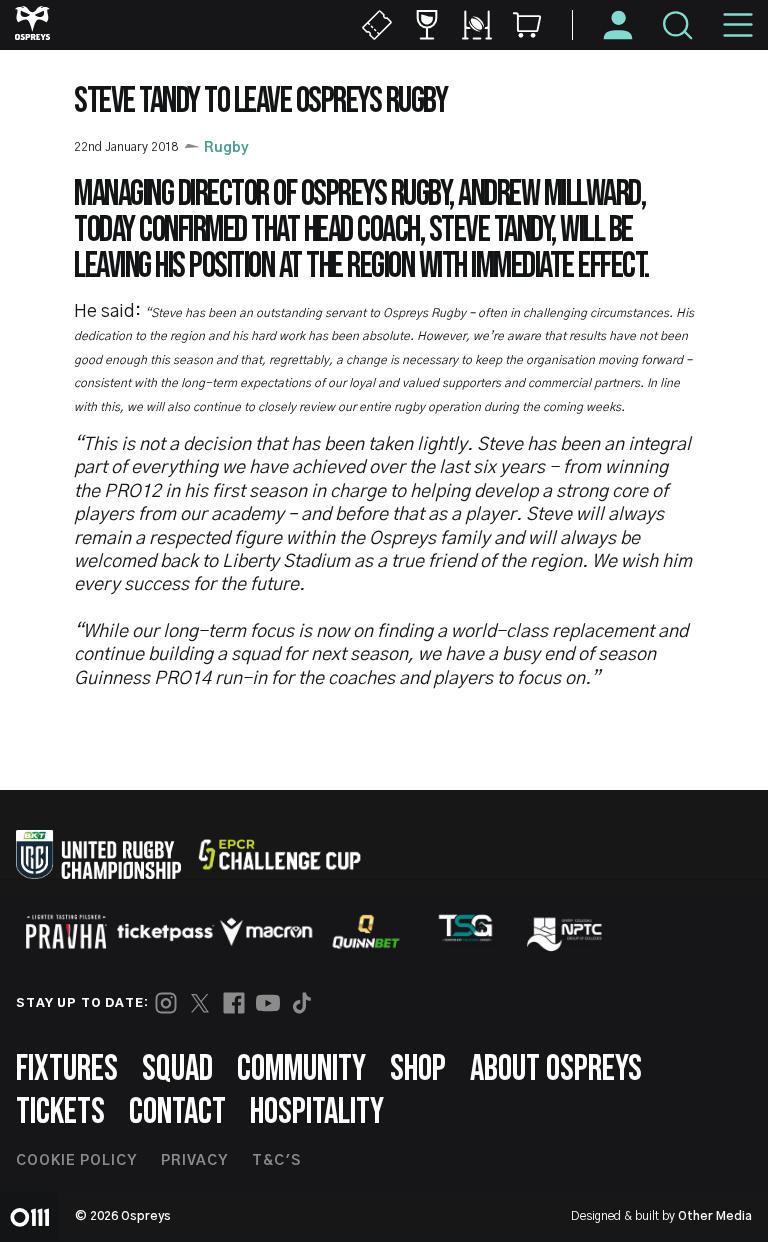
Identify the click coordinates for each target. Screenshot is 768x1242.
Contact (177, 1112)
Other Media (715, 1216)
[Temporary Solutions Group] (466, 931)
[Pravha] (66, 931)
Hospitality (317, 1112)
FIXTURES (67, 1069)
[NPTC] (566, 932)
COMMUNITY (301, 1069)
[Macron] (266, 932)
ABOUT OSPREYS (556, 1069)
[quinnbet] (366, 932)
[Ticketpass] (166, 931)
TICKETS (60, 1112)
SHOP (418, 1069)
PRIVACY (194, 1161)
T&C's (276, 1161)
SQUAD (177, 1069)
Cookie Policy (76, 1161)
